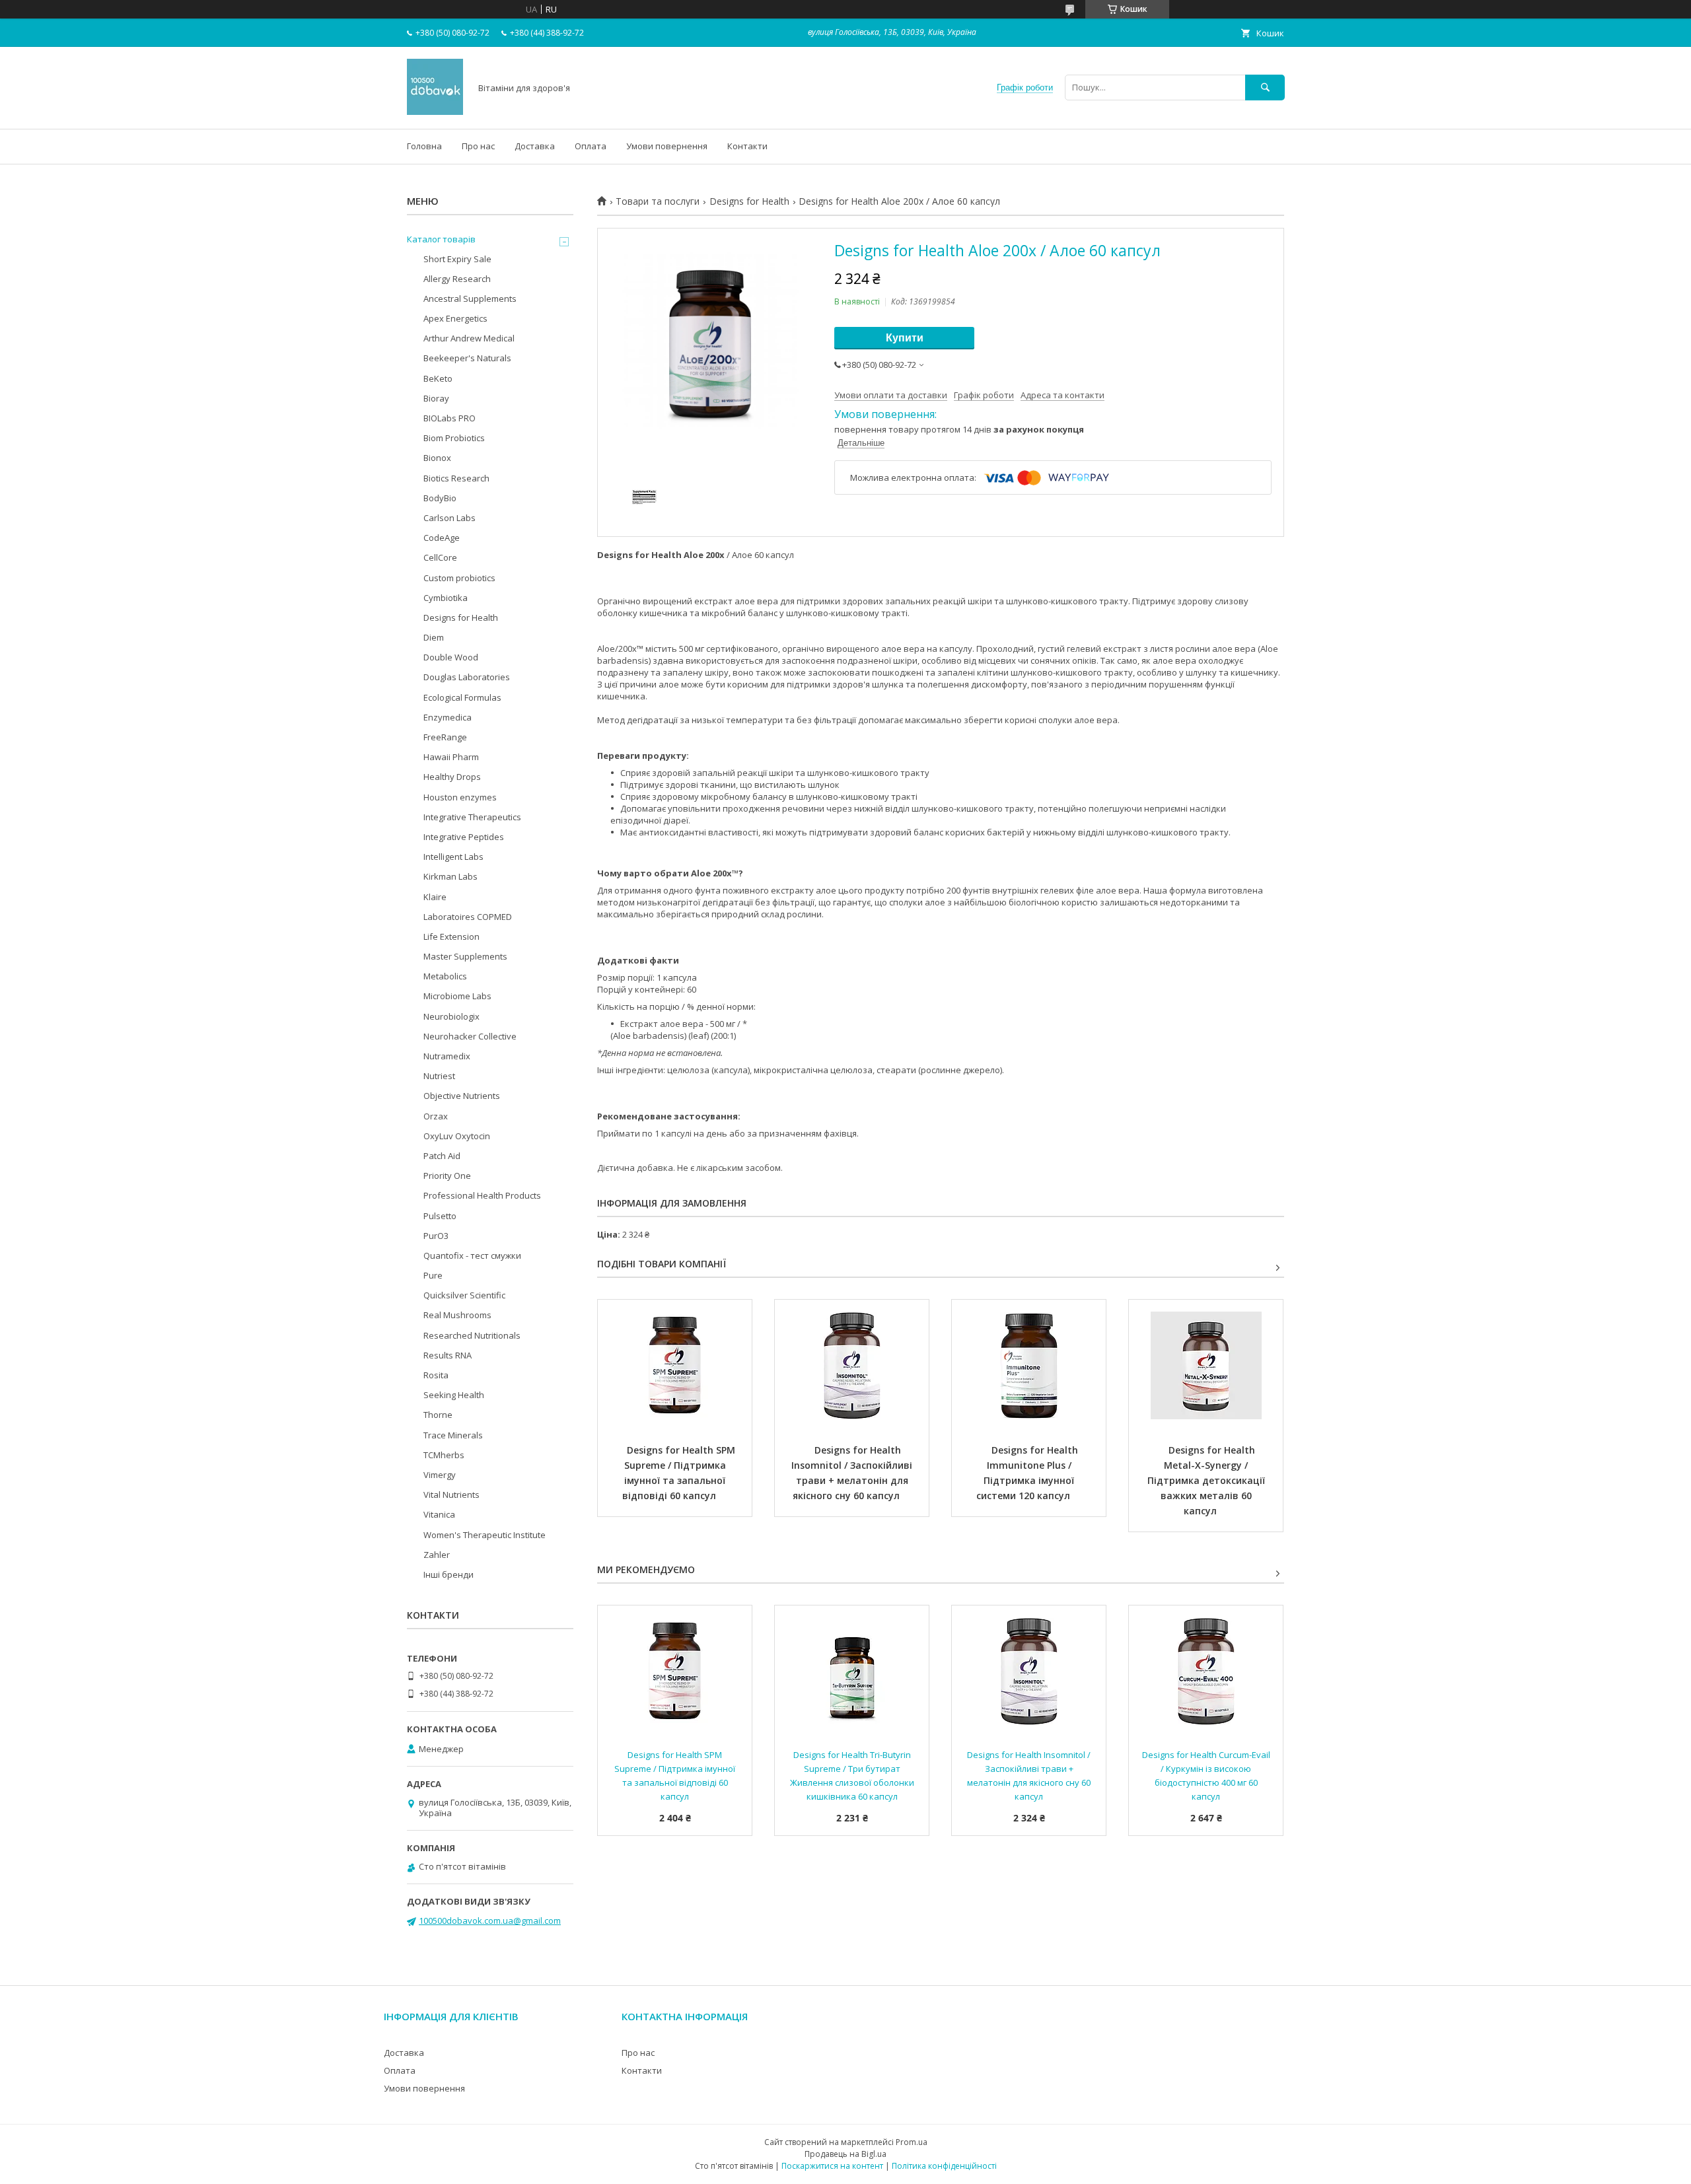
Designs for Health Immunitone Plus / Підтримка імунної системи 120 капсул (1029, 1473)
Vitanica (439, 1514)
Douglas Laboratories (467, 677)
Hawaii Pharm (451, 757)
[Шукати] (1265, 88)
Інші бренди (449, 1574)
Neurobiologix (451, 1016)
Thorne (438, 1415)
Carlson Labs (450, 518)
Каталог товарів (441, 239)
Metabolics (445, 976)
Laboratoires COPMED (468, 917)
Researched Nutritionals (472, 1335)
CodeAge (442, 538)
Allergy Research (457, 279)
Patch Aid (442, 1156)
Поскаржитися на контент (832, 2166)
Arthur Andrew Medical (469, 338)
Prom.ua (912, 2142)
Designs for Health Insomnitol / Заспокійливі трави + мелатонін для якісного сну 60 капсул (853, 1473)
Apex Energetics (455, 318)
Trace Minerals (453, 1435)
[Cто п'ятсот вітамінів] (435, 112)
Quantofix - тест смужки (472, 1255)
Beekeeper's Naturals (467, 358)
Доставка (535, 146)
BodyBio (440, 498)
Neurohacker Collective (470, 1036)
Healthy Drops (452, 777)
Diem (434, 637)
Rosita (436, 1375)
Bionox (437, 458)
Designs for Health (749, 201)
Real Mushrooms (457, 1315)
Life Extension (451, 936)
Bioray (436, 398)
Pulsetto (440, 1216)
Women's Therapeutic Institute (485, 1535)
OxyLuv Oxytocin (457, 1136)
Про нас (478, 146)
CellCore (440, 557)
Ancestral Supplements (470, 299)
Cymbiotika (446, 598)
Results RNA (448, 1355)
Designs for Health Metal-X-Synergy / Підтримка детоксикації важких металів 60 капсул (1207, 1480)
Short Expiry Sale (457, 259)
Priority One (447, 1176)
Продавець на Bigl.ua (845, 2154)
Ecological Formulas (462, 697)
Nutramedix (447, 1056)
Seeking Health (454, 1395)
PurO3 (436, 1236)
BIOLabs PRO (450, 418)
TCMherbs (444, 1455)
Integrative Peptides (464, 837)
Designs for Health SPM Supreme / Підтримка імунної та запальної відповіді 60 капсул (680, 1473)
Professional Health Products (482, 1195)
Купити (905, 338)
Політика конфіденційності (944, 2166)
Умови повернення (667, 146)
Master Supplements (465, 956)
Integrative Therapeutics (472, 817)
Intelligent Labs (453, 857)
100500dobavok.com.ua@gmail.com (490, 1920)
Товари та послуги (658, 201)
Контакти (747, 146)
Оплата (591, 146)
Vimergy (440, 1475)
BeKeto (438, 378)
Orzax (436, 1116)
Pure (433, 1275)
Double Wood (451, 657)
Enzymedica (448, 717)
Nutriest (439, 1076)
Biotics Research (456, 478)
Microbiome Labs (457, 996)
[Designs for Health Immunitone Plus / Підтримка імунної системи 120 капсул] (1029, 1366)
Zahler (437, 1555)
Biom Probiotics (454, 438)
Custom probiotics (459, 578)
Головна (424, 146)
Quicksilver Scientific (464, 1295)
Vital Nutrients (451, 1495)
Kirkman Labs (450, 876)
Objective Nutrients (462, 1096)
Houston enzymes (460, 797)
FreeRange (445, 737)
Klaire (435, 897)
